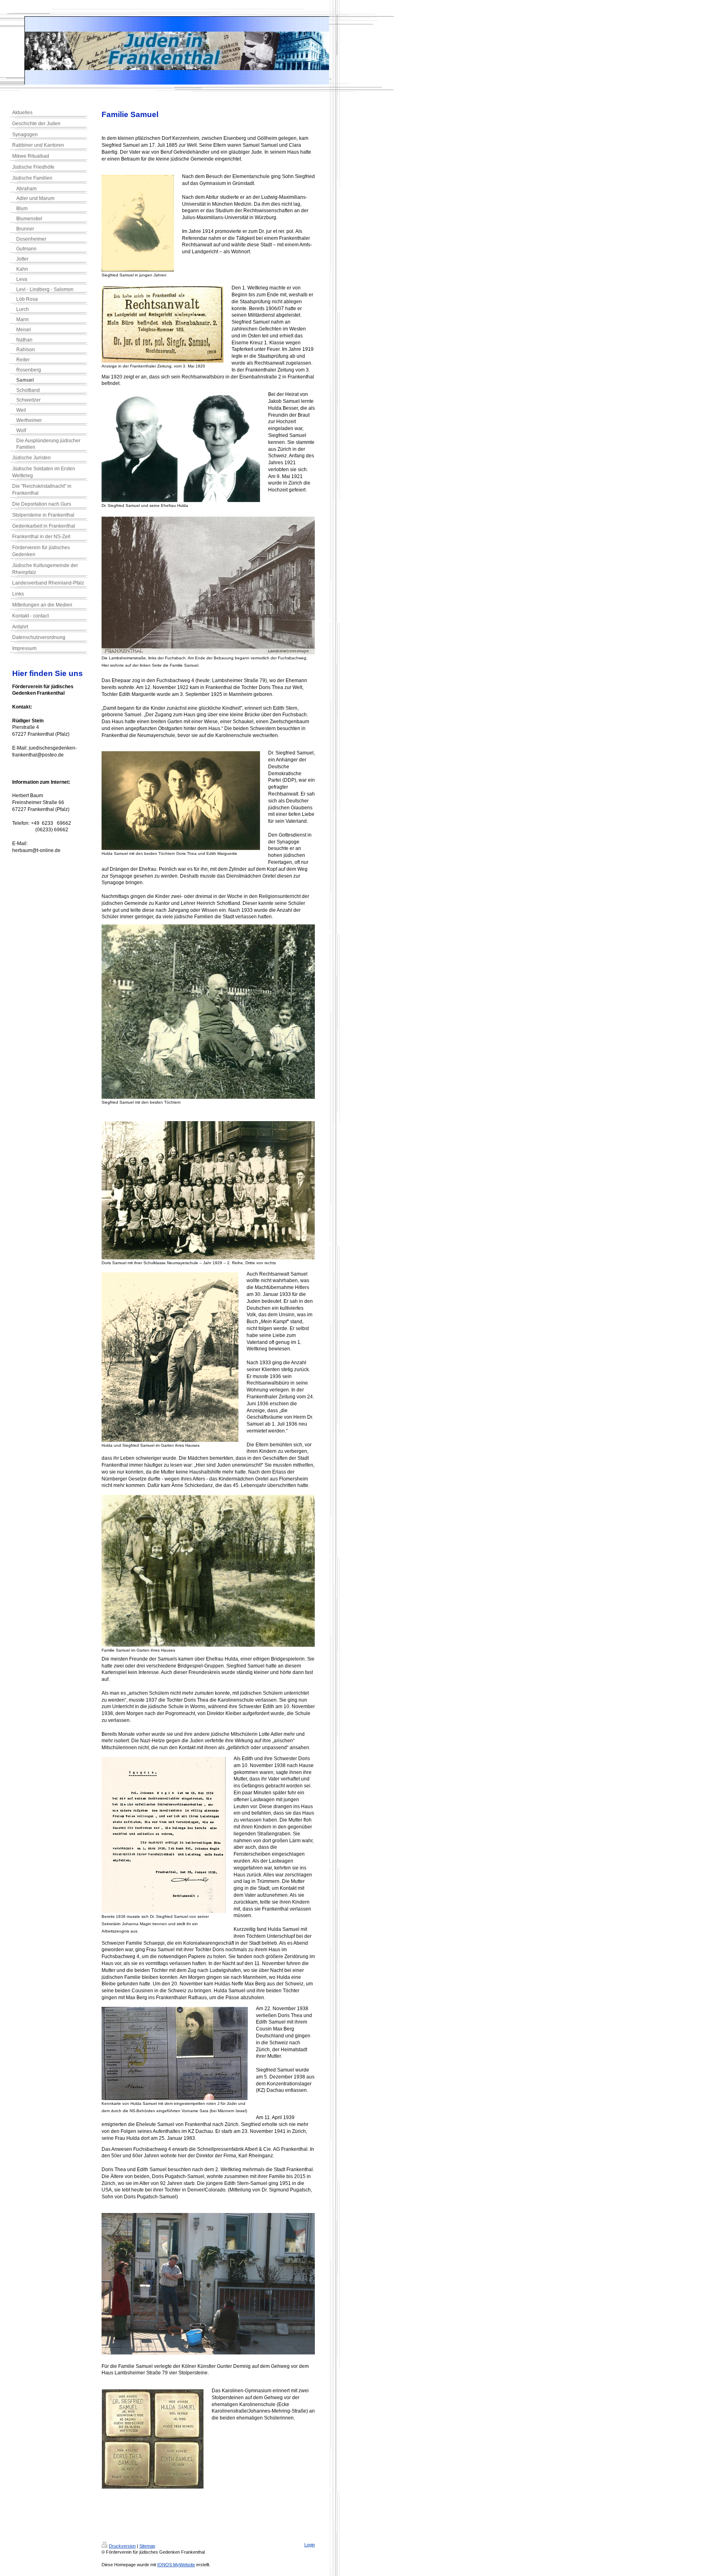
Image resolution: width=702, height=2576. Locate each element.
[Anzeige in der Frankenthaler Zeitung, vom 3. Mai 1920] (162, 324)
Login (310, 2545)
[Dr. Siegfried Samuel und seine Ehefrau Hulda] (181, 447)
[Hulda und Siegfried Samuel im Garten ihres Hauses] (170, 1357)
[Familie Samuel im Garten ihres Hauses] (208, 1571)
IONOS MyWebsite (176, 2565)
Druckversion (122, 2546)
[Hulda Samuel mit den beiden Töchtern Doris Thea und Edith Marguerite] (181, 801)
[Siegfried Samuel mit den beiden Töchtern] (208, 1012)
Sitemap (147, 2546)
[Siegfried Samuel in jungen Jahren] (138, 223)
